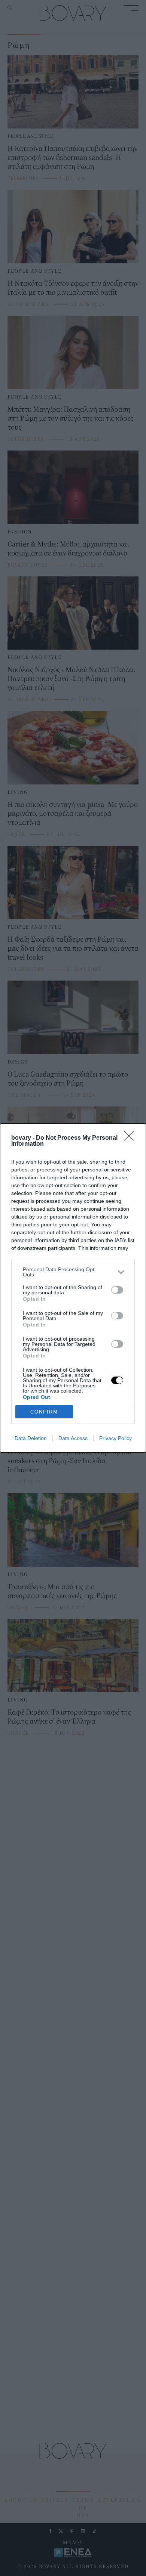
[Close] (131, 1138)
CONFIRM (44, 1412)
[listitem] (73, 1272)
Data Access (73, 1438)
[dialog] (73, 1288)
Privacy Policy (115, 1438)
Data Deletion (31, 1438)
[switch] (117, 1290)
